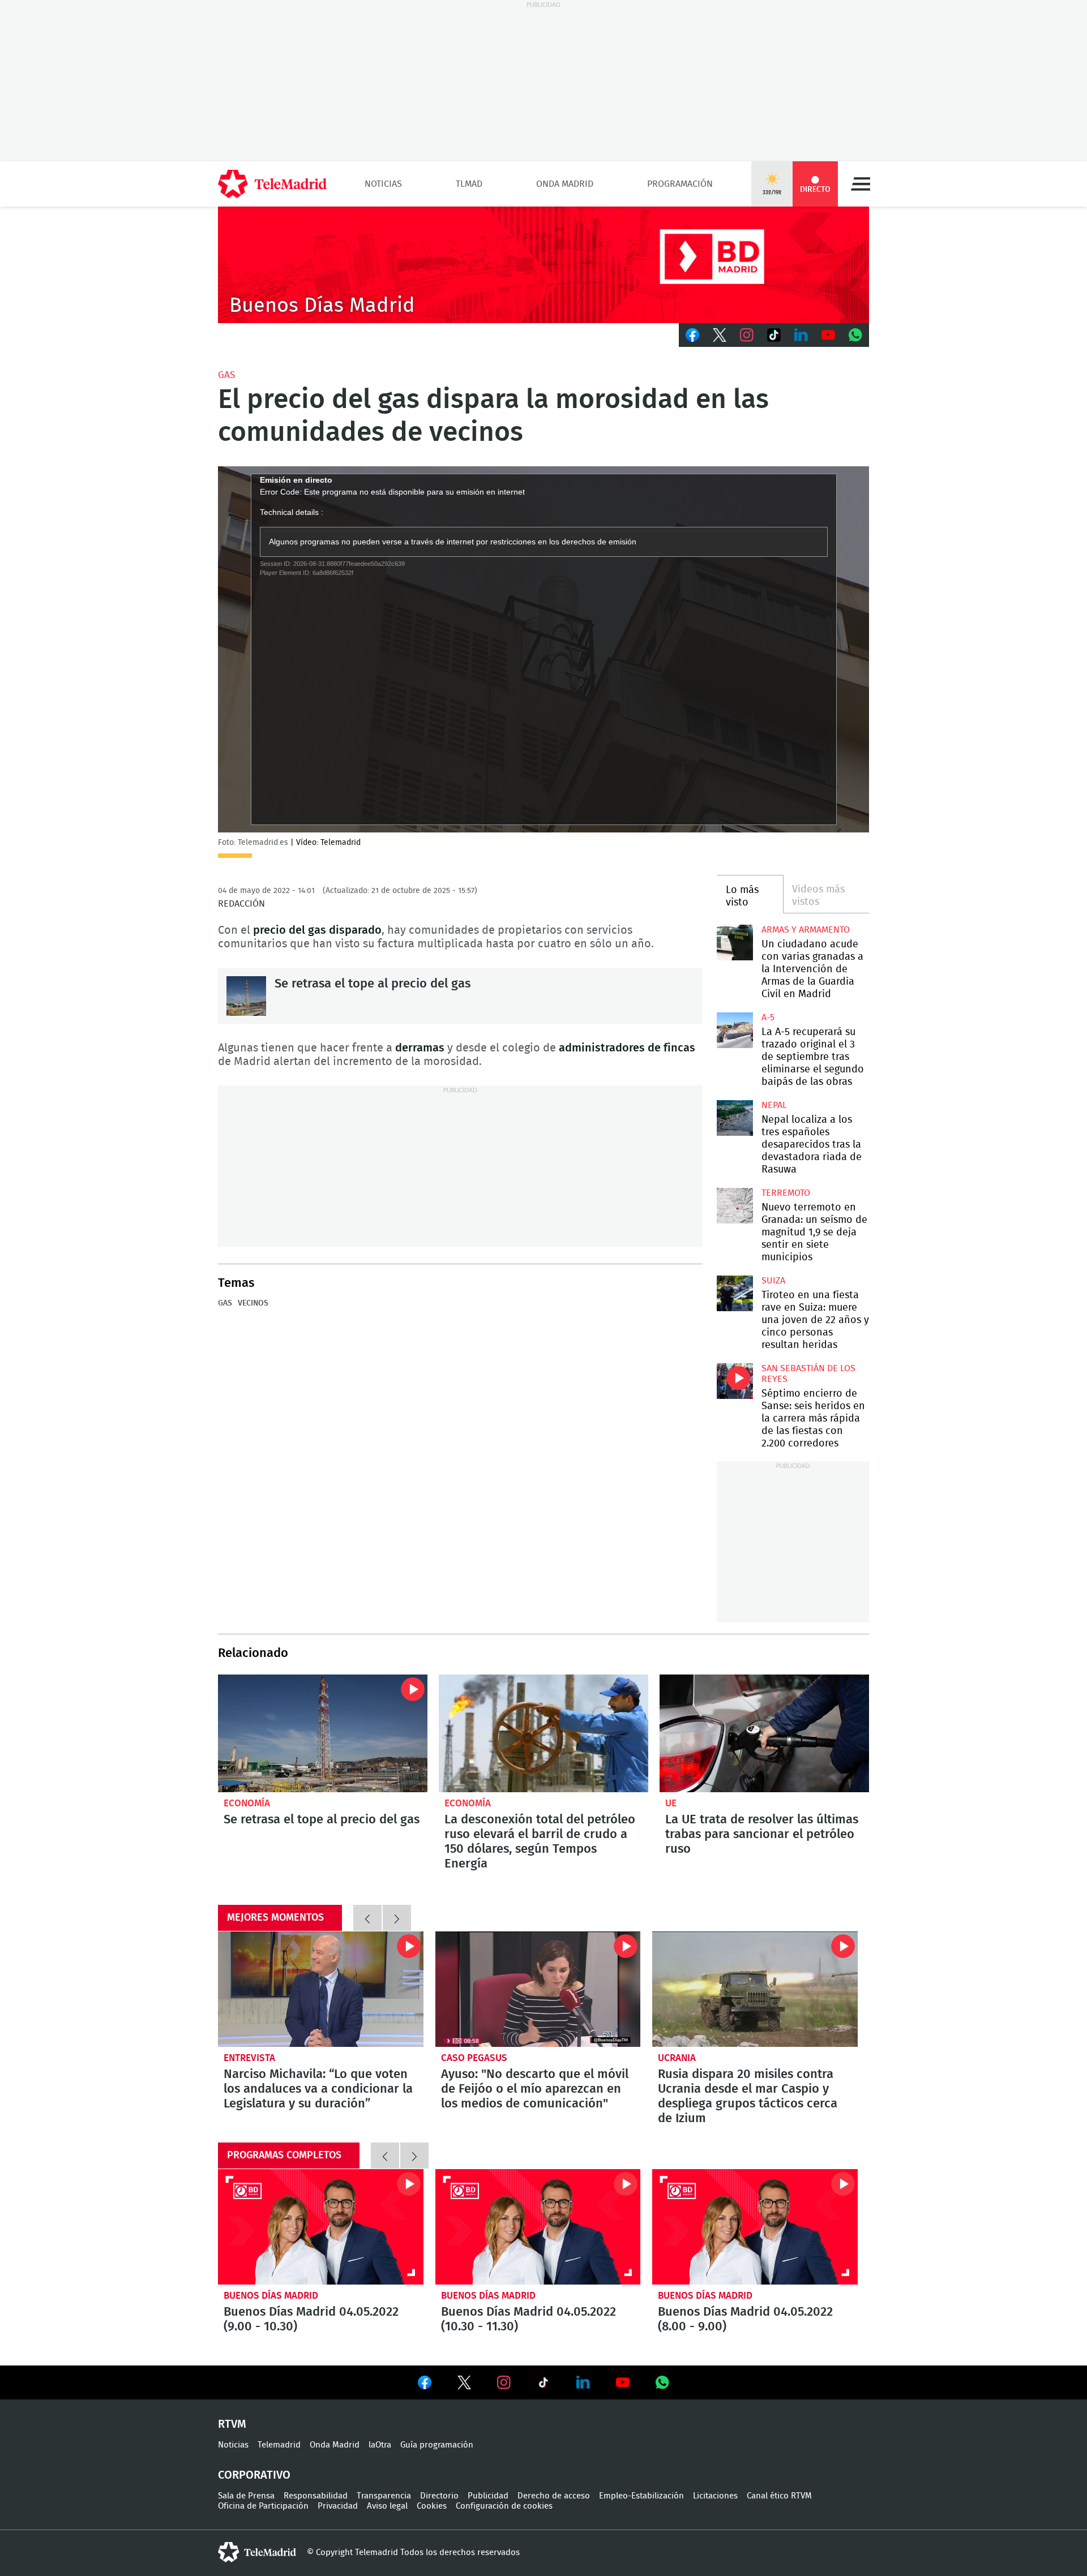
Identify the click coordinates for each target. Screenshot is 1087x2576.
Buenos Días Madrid (271, 2296)
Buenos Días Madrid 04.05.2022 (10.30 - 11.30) (538, 2227)
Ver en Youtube (623, 2382)
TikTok (774, 335)
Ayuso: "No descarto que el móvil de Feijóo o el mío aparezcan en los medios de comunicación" (538, 1989)
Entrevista (249, 2058)
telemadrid (257, 2552)
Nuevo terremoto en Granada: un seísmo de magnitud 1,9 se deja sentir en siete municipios (735, 1206)
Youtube (828, 335)
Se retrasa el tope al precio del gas (246, 996)
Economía (247, 1803)
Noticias (383, 184)
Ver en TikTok (543, 2385)
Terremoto (786, 1193)
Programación (680, 184)
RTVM (232, 2424)
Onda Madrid (565, 184)
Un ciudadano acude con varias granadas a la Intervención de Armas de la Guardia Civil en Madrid (735, 943)
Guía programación (437, 2445)
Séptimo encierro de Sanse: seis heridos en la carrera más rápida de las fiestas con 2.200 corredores (735, 1381)
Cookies (432, 2506)
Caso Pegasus (474, 2058)
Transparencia (384, 2496)
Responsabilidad (316, 2496)
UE (671, 1803)
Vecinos (253, 1303)
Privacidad (338, 2506)
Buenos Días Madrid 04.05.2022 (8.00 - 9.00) (755, 2227)
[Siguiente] (397, 1918)
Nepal (774, 1105)
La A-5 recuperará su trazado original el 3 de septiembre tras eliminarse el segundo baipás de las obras (735, 1030)
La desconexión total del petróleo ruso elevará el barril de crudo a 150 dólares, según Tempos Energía (543, 1733)
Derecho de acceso (554, 2496)
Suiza (773, 1281)
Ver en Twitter (464, 2385)
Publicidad (488, 2496)
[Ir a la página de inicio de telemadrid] (272, 184)
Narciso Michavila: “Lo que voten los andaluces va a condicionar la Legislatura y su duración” (321, 1989)
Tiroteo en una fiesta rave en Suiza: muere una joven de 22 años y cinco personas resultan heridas (735, 1293)
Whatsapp (855, 335)
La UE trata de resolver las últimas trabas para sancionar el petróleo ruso (764, 1733)
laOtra (380, 2445)
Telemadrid (279, 2445)
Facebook (692, 335)
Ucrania (677, 2058)
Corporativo (254, 2475)
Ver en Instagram (504, 2382)
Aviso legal (387, 2506)
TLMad (469, 184)
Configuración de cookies (504, 2506)
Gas (226, 375)
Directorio (439, 2496)
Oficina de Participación (263, 2506)
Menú (861, 184)
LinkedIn (801, 335)
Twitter (720, 335)
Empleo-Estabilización (641, 2496)
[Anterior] (367, 1918)
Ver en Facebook (425, 2385)
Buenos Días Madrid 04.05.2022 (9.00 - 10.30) (321, 2227)
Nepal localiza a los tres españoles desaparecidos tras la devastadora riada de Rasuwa (735, 1118)
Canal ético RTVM (779, 2496)
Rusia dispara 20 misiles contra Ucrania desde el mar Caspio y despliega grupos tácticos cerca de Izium (755, 1989)
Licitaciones (715, 2496)
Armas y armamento (806, 930)
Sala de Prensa (246, 2496)
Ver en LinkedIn (583, 2382)
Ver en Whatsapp (662, 2382)
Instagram (747, 335)
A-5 (768, 1017)
